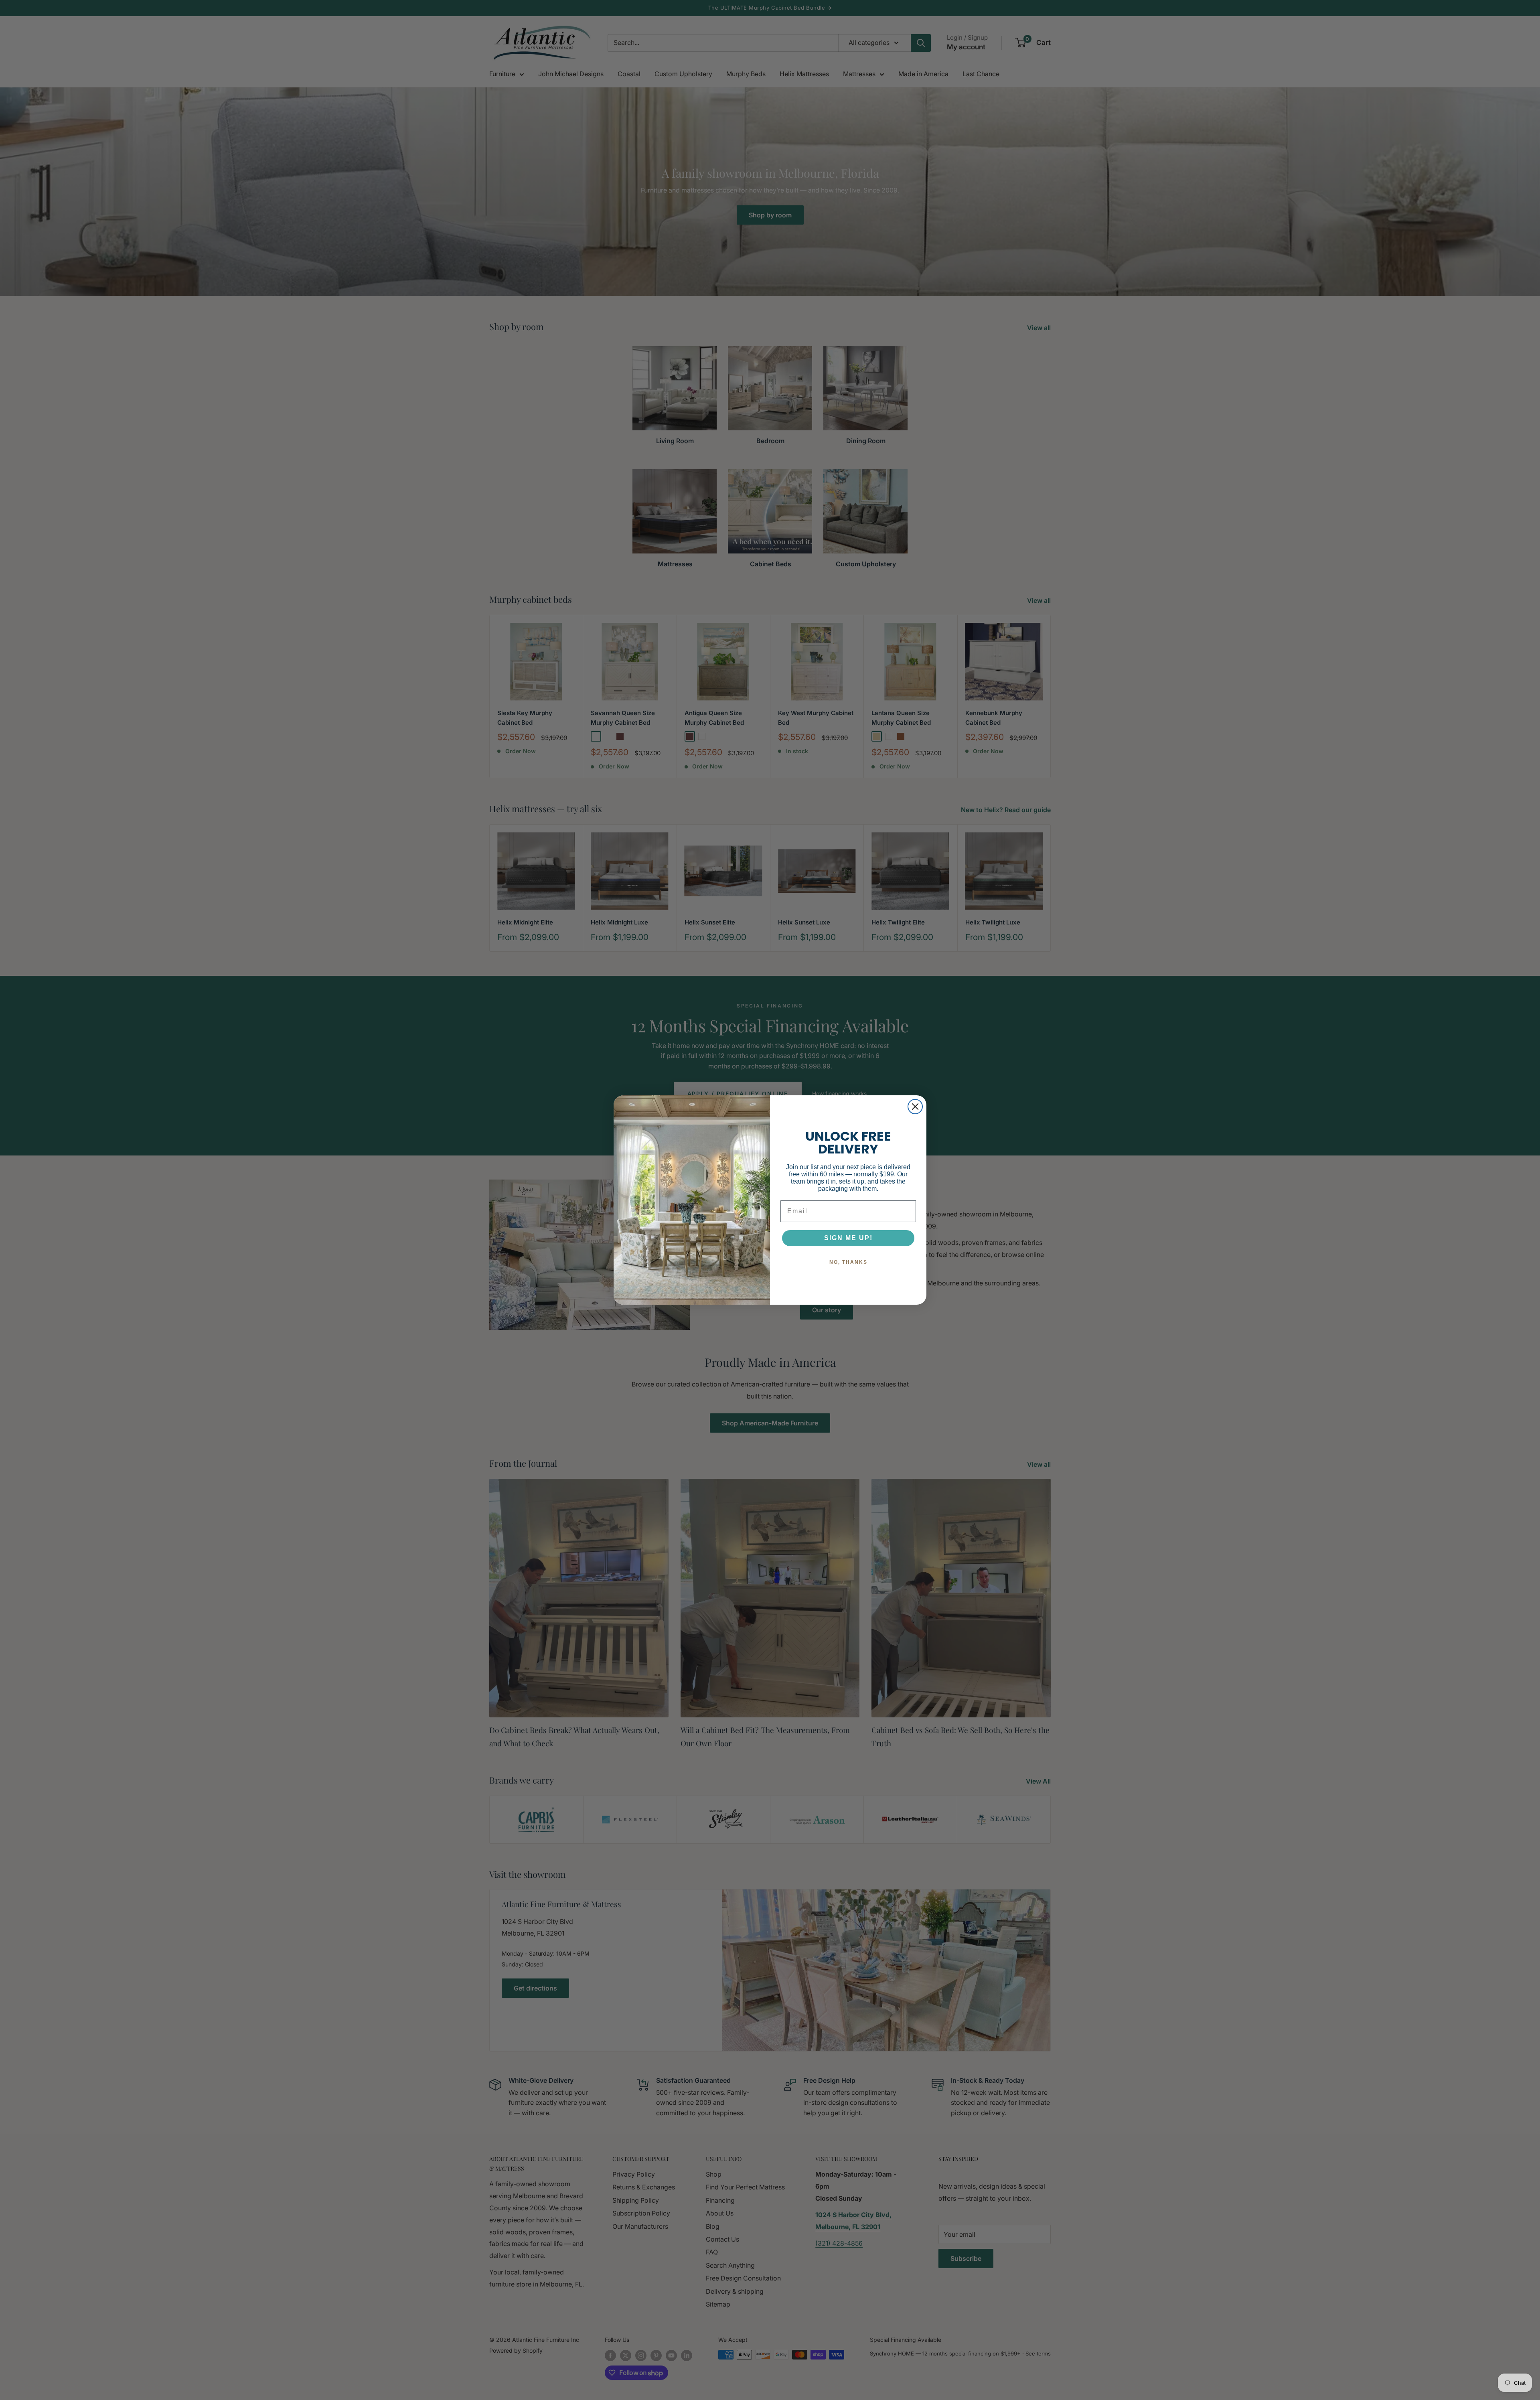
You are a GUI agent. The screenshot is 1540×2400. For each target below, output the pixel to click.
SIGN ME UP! (848, 1238)
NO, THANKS (848, 1262)
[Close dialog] (915, 1107)
